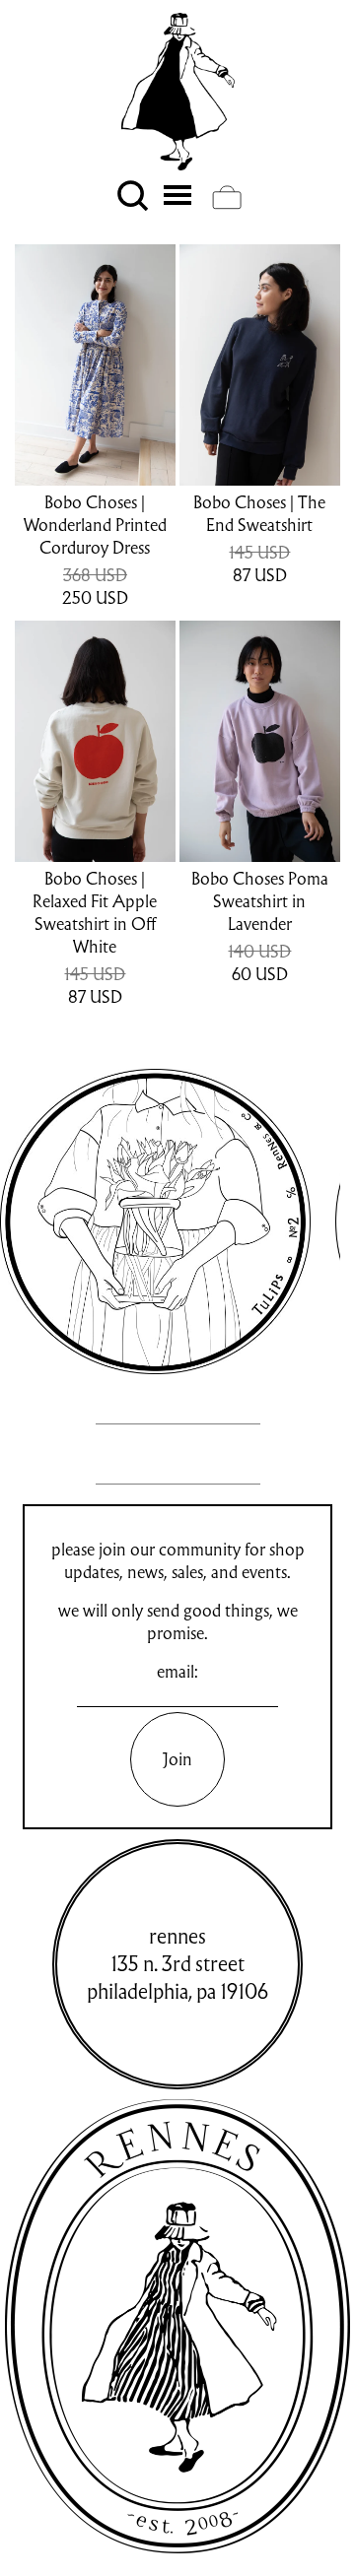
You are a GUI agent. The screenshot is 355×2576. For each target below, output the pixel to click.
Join (177, 1759)
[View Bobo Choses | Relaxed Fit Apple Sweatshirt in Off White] (95, 741)
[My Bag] (227, 197)
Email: (177, 1671)
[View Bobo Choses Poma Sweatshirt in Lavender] (260, 741)
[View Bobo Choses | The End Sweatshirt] (260, 365)
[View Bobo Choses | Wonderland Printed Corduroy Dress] (95, 365)
